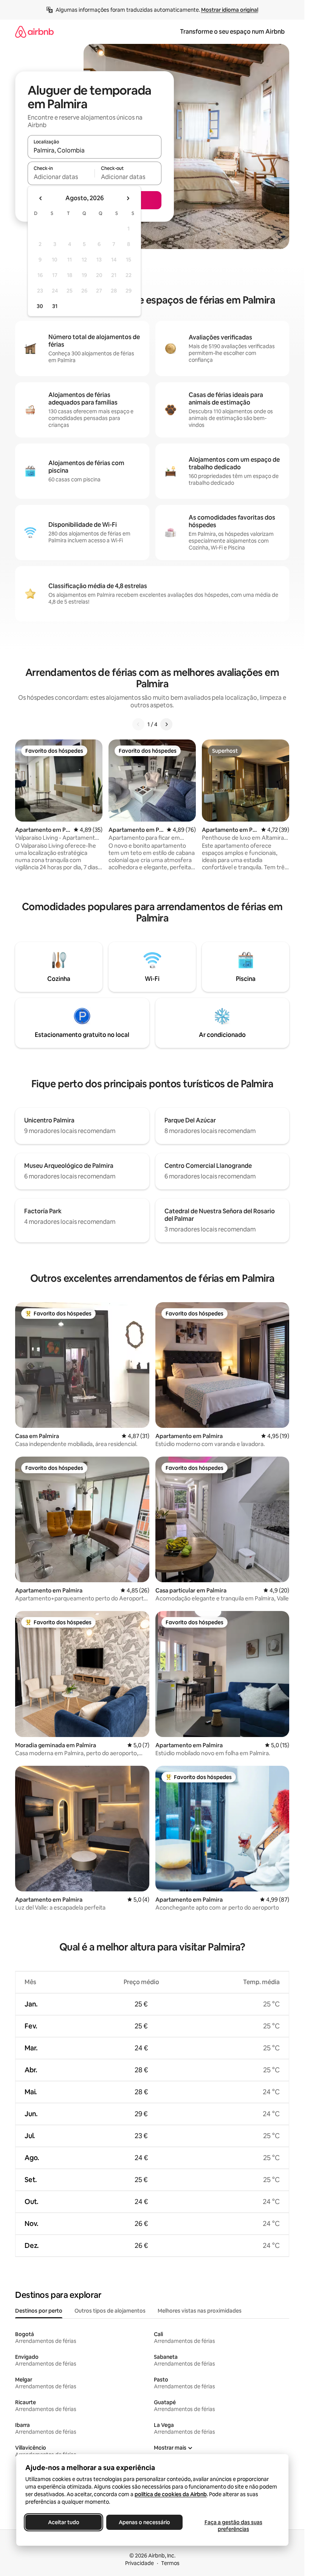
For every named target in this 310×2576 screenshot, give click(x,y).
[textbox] (61, 177)
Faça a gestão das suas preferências (233, 2526)
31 (55, 306)
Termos (170, 2563)
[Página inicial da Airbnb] (34, 32)
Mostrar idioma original (230, 10)
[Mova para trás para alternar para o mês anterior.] (41, 198)
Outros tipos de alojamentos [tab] (110, 2311)
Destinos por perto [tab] (39, 2311)
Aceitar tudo (63, 2522)
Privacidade (139, 2563)
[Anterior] (138, 724)
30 (40, 306)
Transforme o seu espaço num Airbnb (232, 32)
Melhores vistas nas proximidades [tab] (200, 2311)
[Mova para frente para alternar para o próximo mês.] (128, 198)
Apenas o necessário (144, 2522)
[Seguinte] (166, 724)
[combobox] (95, 150)
